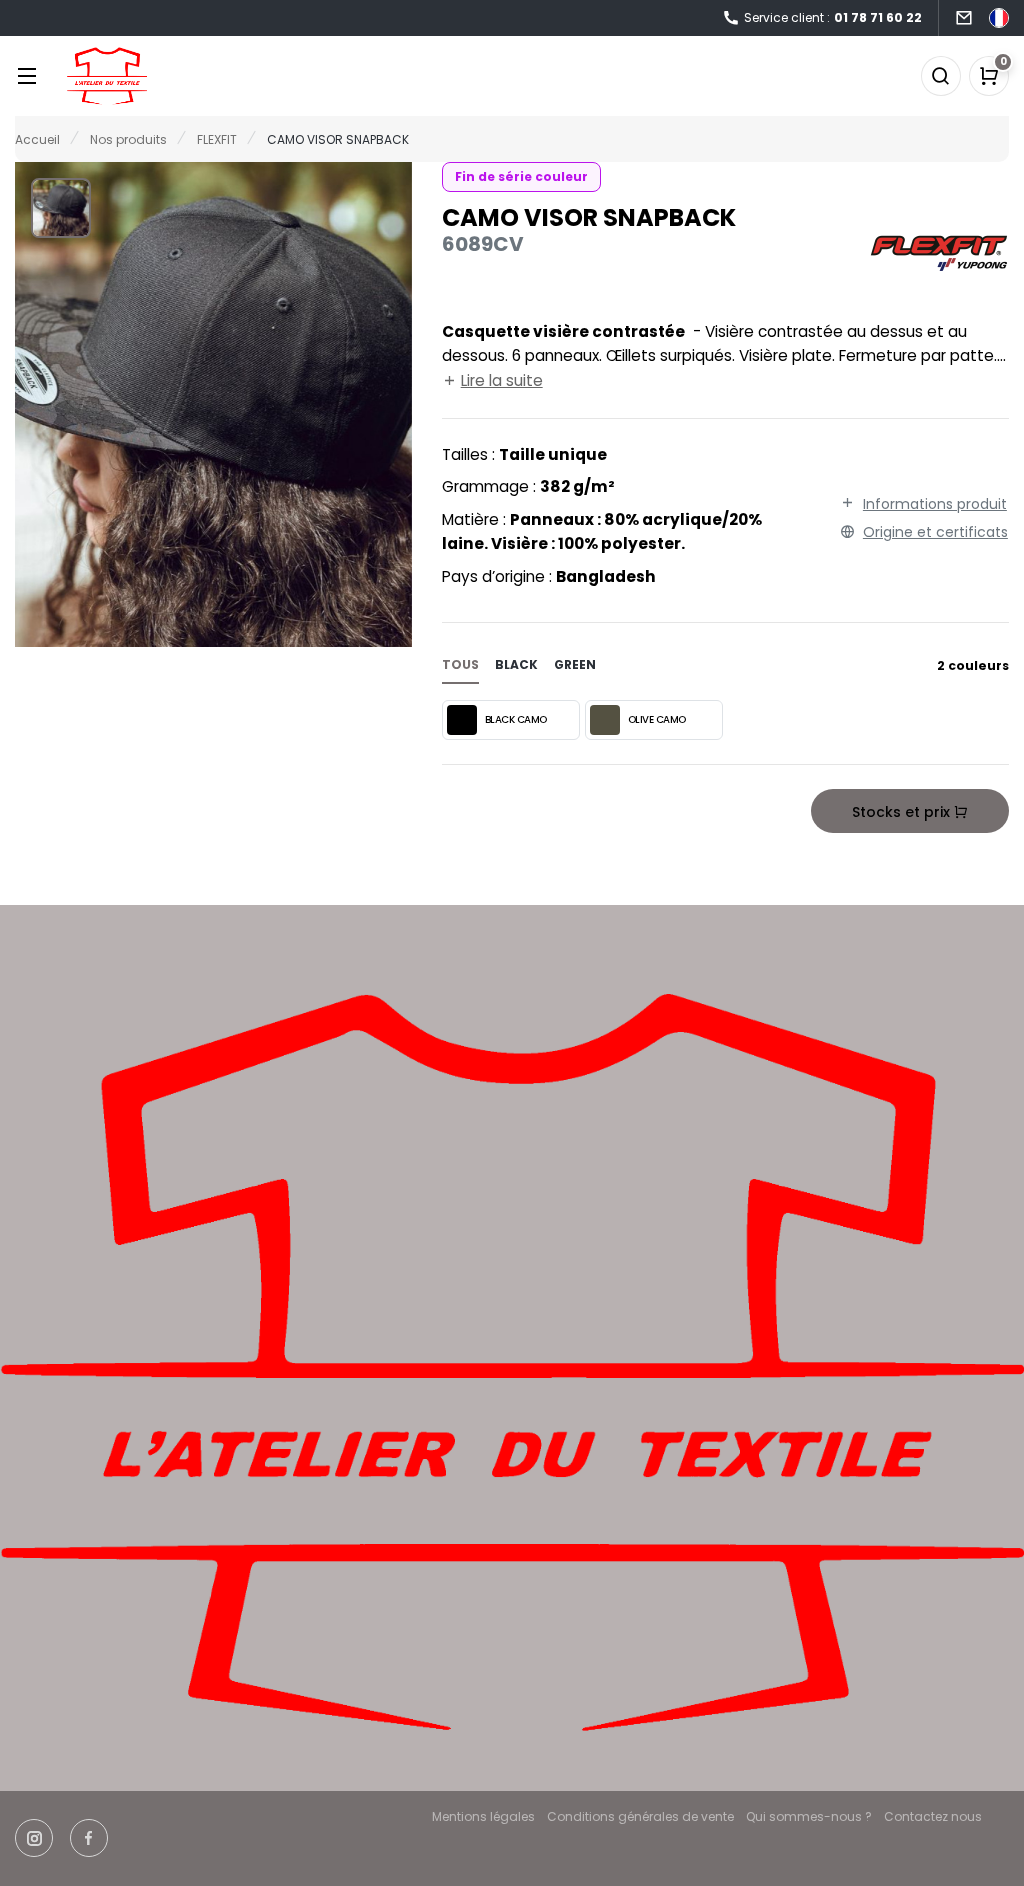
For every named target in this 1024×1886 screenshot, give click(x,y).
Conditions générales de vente (640, 1816)
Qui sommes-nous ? (809, 1816)
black (516, 664)
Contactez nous (933, 1816)
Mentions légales (483, 1816)
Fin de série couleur (521, 176)
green (575, 664)
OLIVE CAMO (657, 719)
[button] (61, 208)
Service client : (833, 17)
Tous (460, 664)
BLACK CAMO (516, 719)
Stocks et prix (903, 812)
